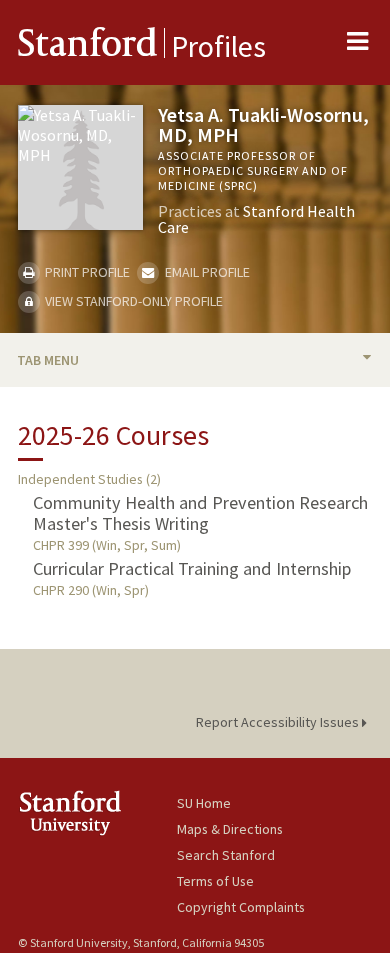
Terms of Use (215, 881)
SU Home (204, 803)
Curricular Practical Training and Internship (192, 568)
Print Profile (86, 272)
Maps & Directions (230, 829)
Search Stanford (226, 855)
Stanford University (97, 812)
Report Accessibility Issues (279, 722)
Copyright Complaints (241, 907)
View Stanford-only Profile (132, 301)
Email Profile (205, 272)
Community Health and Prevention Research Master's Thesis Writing (200, 513)
